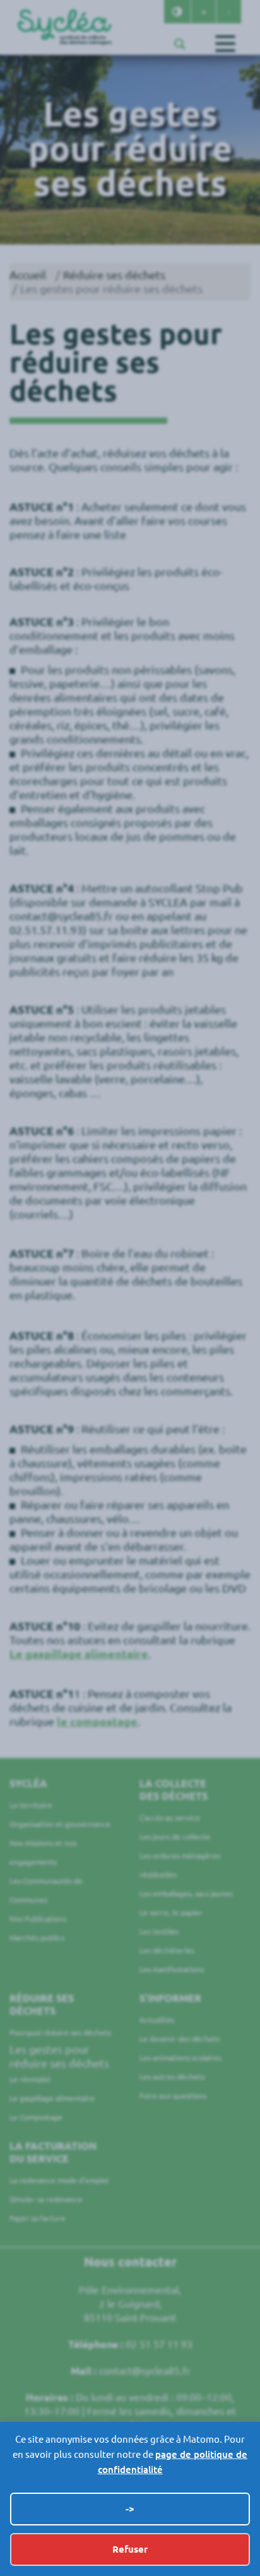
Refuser (130, 2549)
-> (130, 2509)
